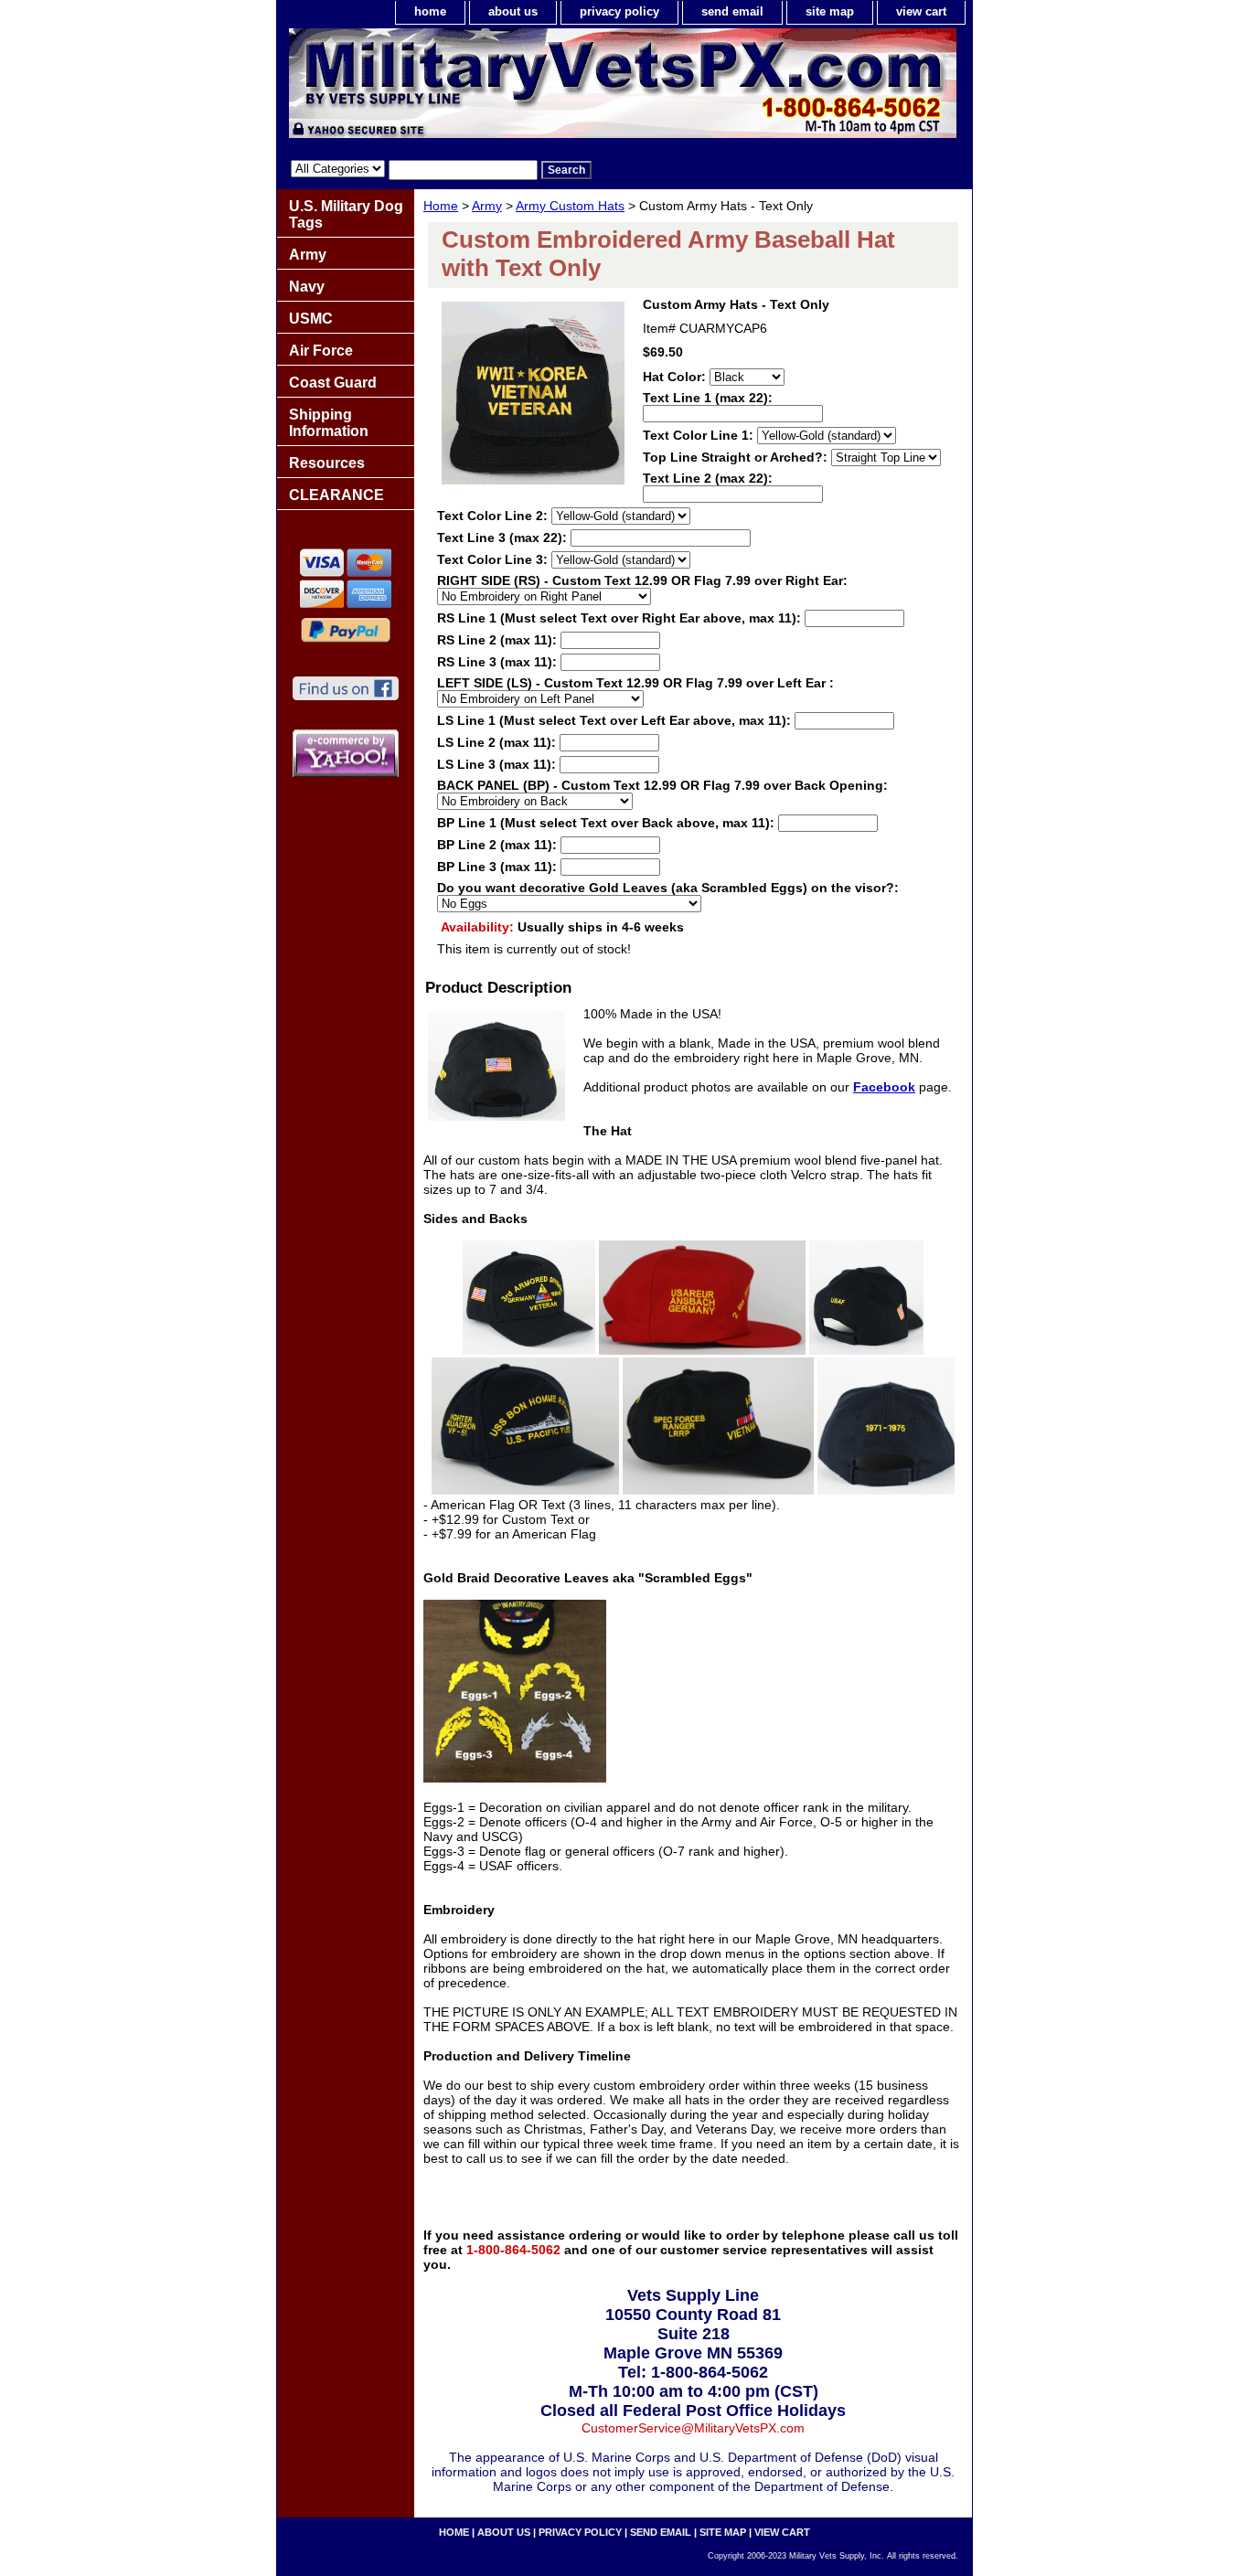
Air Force (321, 351)
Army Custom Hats (570, 206)
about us (513, 11)
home (430, 11)
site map (830, 11)
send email (732, 11)
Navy (307, 287)
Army (487, 206)
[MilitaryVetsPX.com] (506, 88)
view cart (921, 11)
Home (441, 206)
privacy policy (619, 11)
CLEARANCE (336, 495)
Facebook (884, 1087)
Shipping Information (329, 423)
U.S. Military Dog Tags (346, 214)
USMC (311, 319)
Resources (327, 463)
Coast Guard (333, 383)
